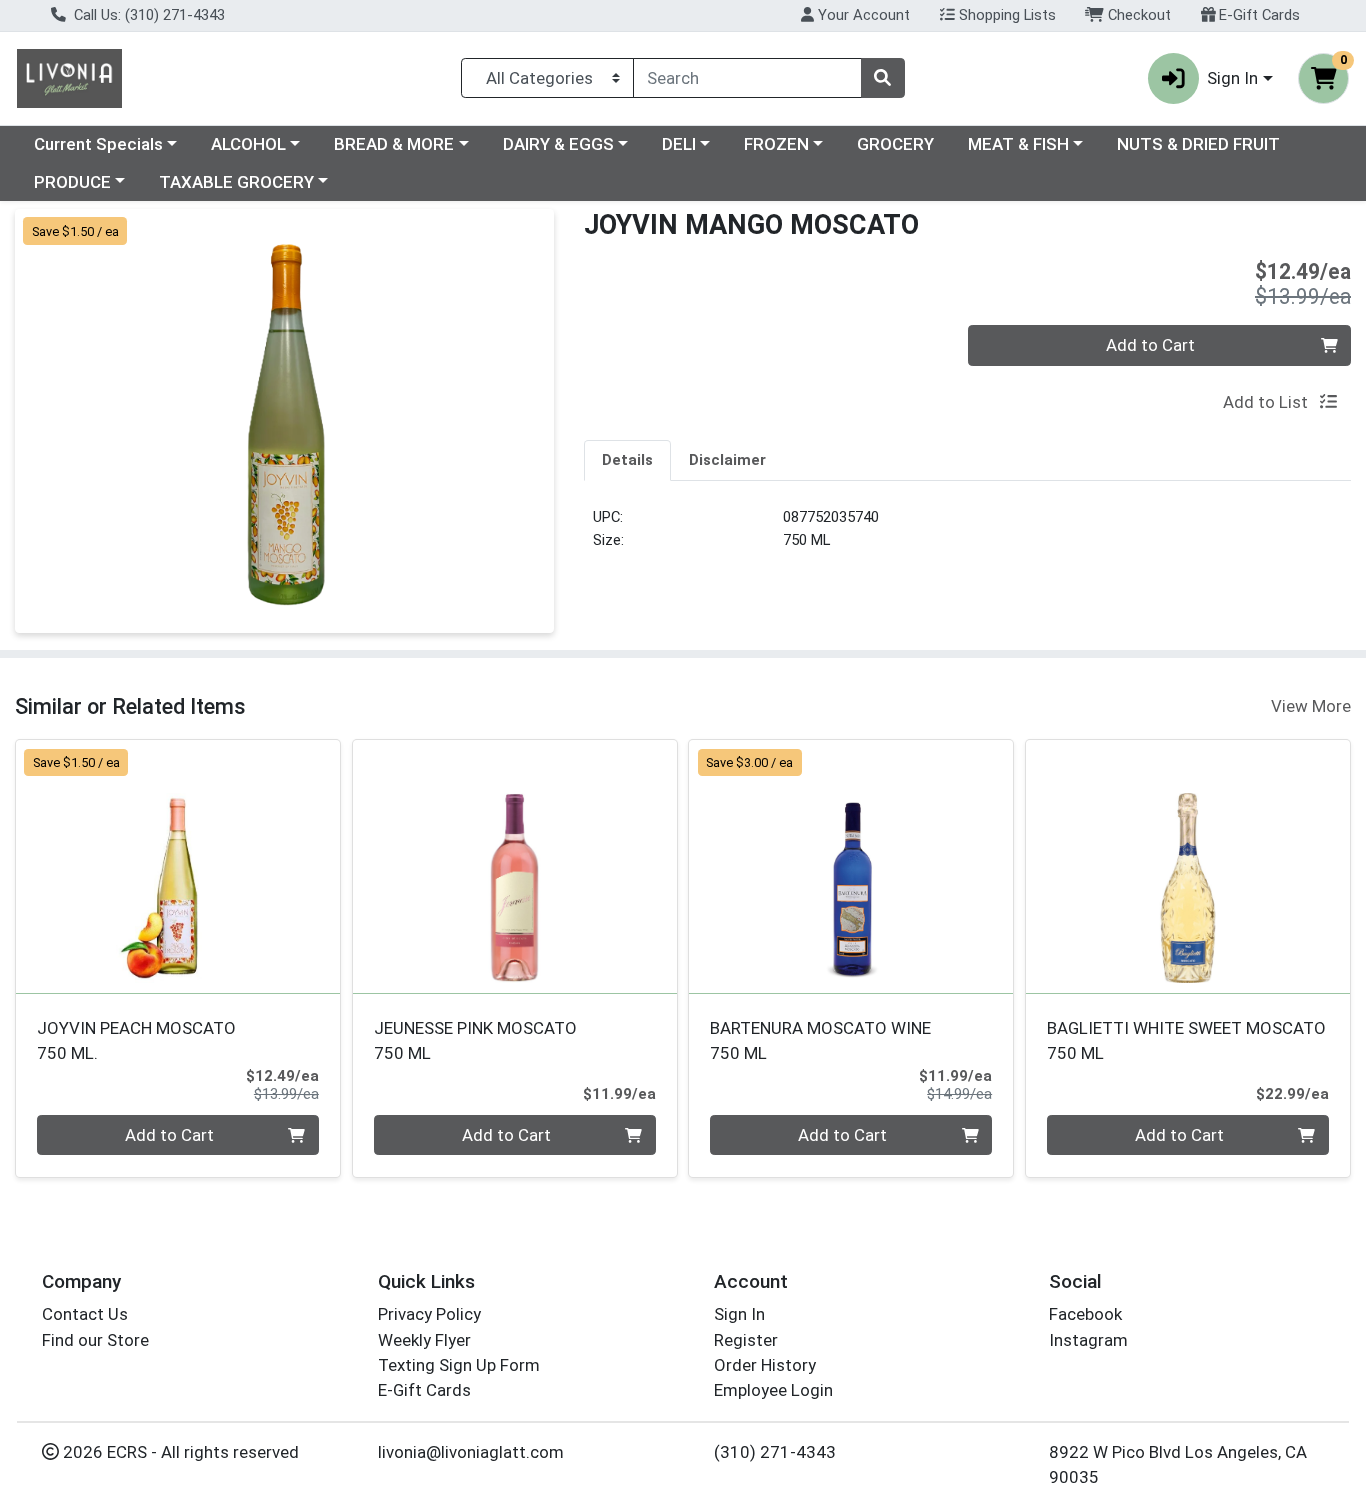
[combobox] (747, 78)
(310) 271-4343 (775, 1452)
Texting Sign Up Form (459, 1365)
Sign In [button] (1232, 78)
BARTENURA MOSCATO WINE (820, 1040)
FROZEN (776, 144)
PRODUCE (72, 182)
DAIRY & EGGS (558, 144)
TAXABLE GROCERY (236, 182)
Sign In (739, 1314)
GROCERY (895, 144)
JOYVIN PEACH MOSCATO (136, 1040)
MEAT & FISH (1018, 144)
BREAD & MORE (394, 144)
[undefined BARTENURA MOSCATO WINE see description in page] (851, 867)
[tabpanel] (967, 536)
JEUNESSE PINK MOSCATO (475, 1040)
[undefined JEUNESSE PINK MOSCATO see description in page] (514, 867)
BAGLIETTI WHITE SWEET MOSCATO (1186, 1040)
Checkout (1137, 15)
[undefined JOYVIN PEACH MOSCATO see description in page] (178, 867)
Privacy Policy (429, 1314)
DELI (679, 144)
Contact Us (85, 1314)
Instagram (1088, 1340)
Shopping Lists (1005, 15)
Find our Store (95, 1340)
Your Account (862, 15)
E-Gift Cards (1257, 15)
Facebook (1085, 1314)
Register (746, 1340)
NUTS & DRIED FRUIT (1198, 144)
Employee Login (773, 1390)
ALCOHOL (248, 144)
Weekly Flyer (424, 1340)
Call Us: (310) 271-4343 (147, 15)
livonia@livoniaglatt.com (471, 1452)
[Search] (883, 78)
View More (1311, 706)
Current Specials (98, 144)
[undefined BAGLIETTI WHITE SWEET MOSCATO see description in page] (1188, 867)
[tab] (627, 460)
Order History (765, 1365)
